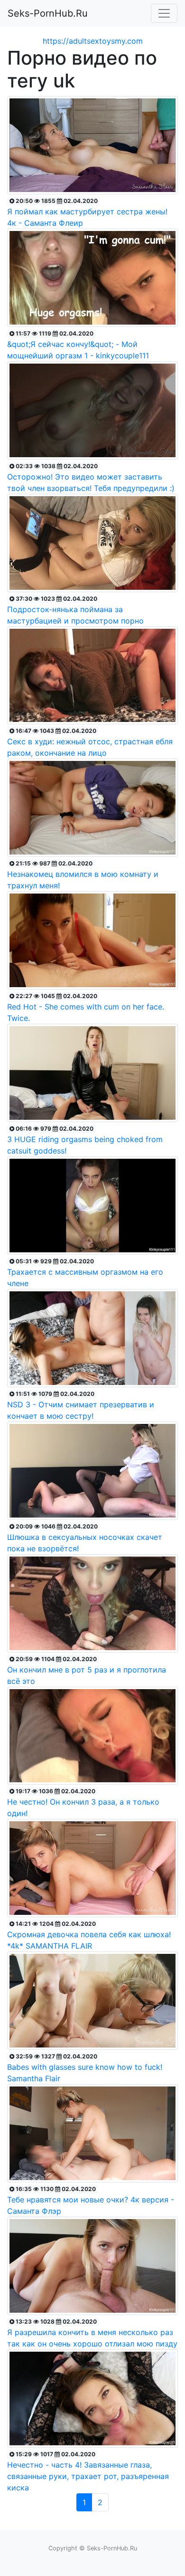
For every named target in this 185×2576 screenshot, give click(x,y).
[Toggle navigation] (164, 13)
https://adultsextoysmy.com (93, 41)
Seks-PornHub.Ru (48, 13)
